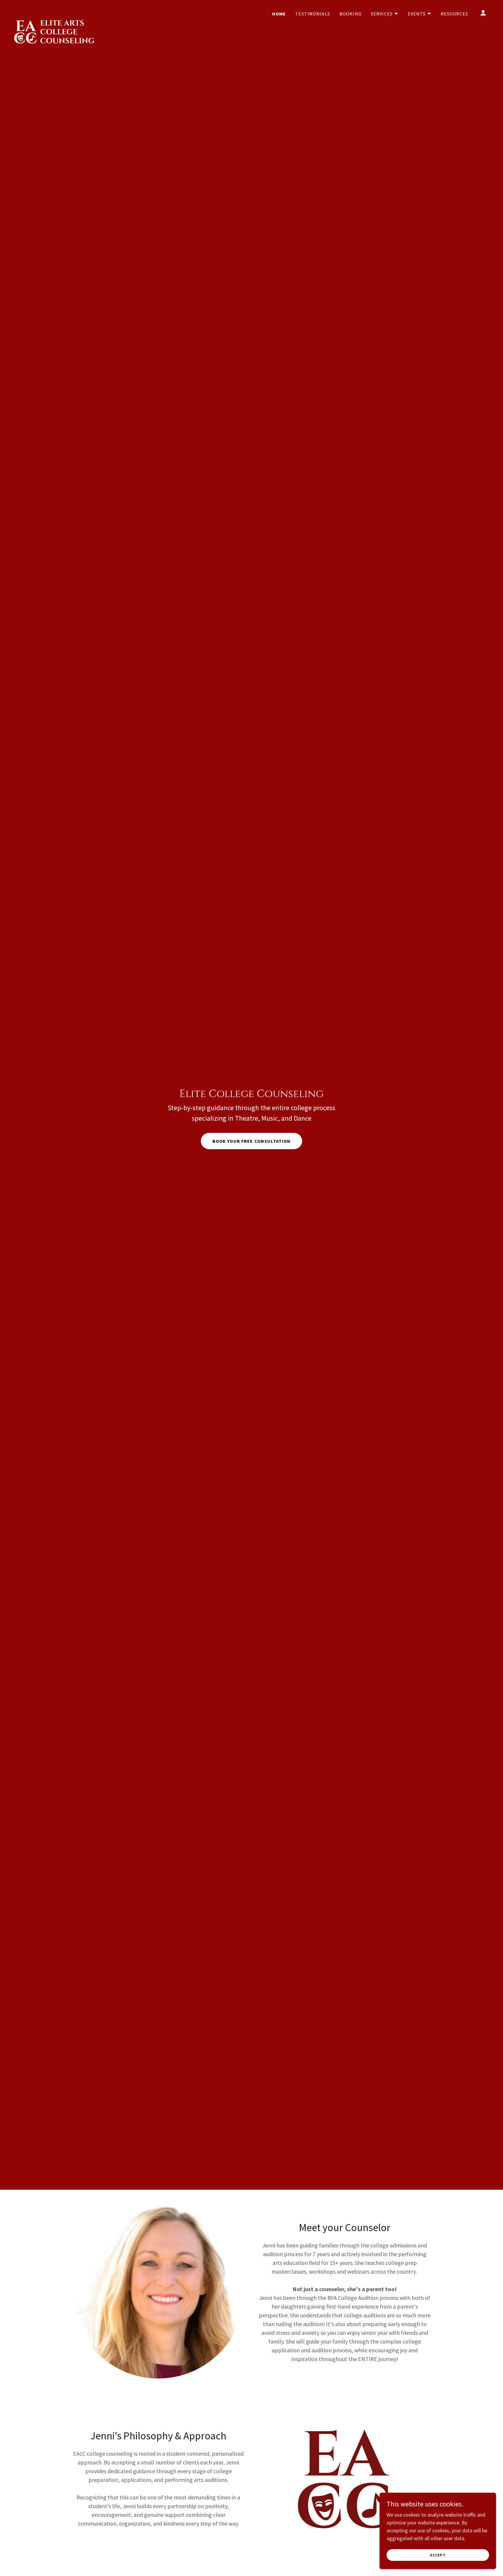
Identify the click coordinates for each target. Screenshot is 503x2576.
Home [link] (279, 14)
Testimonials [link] (313, 14)
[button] (385, 14)
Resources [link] (454, 14)
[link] (55, 12)
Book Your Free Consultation (252, 1141)
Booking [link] (350, 14)
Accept (438, 2555)
